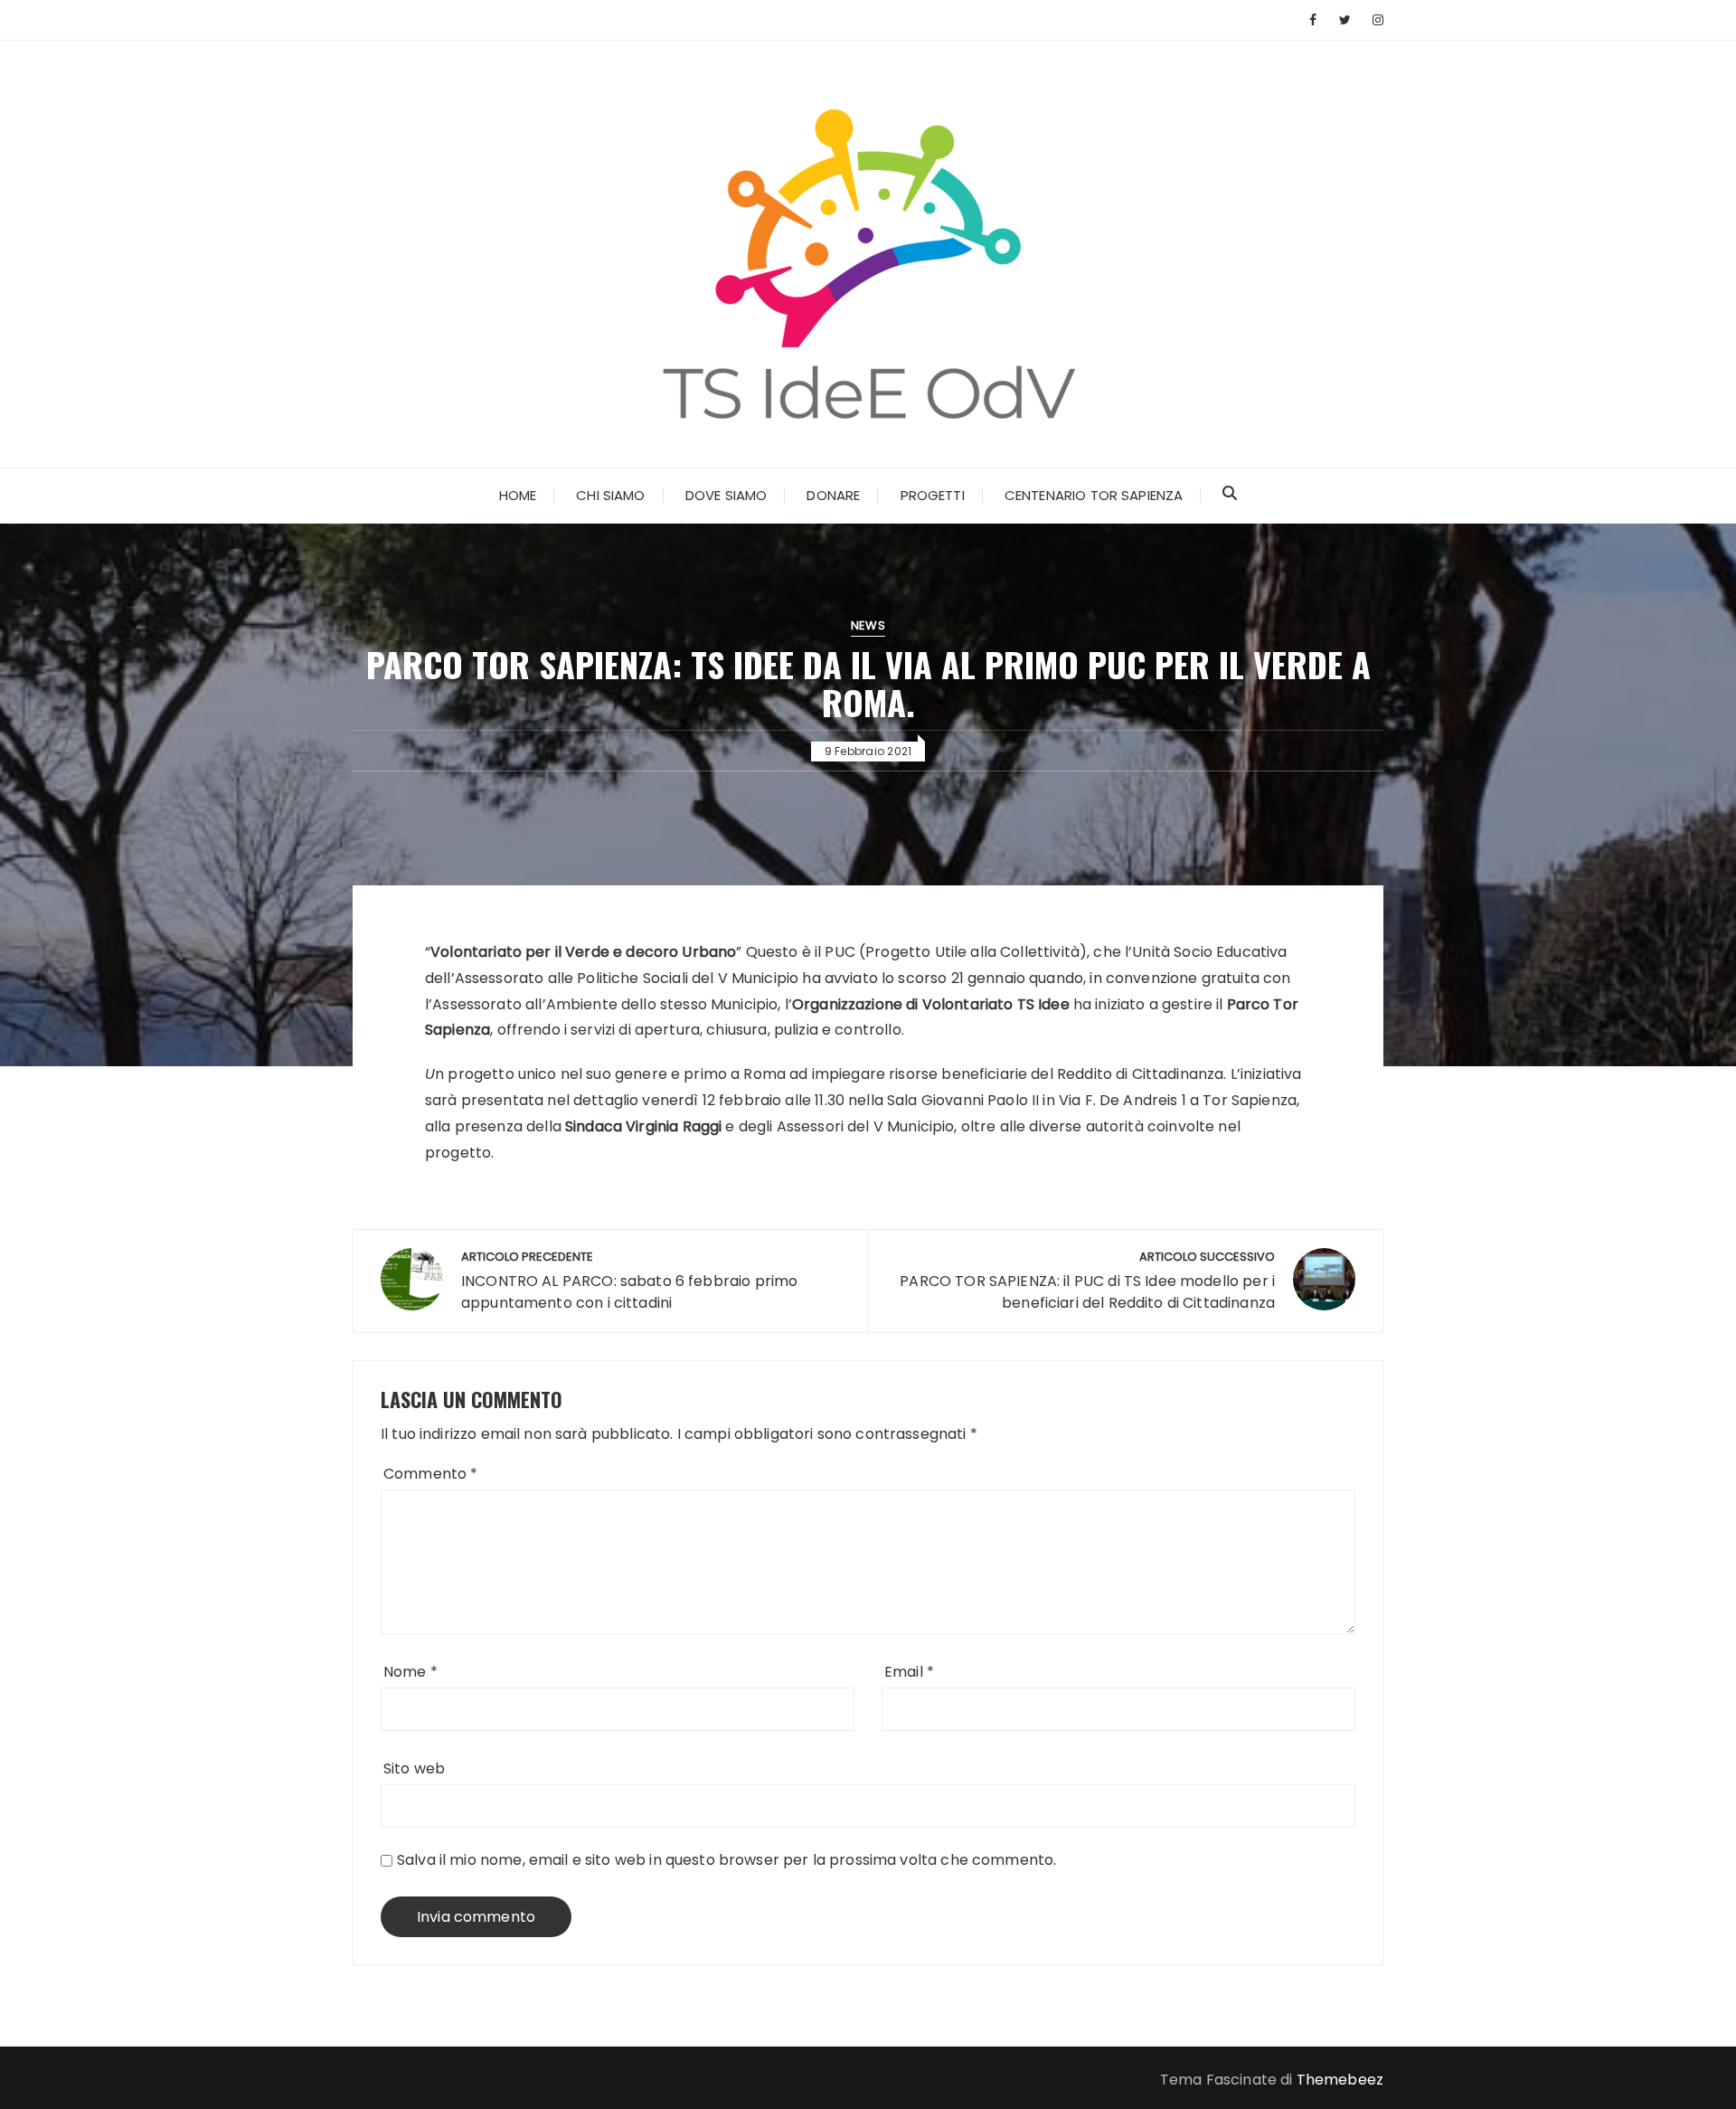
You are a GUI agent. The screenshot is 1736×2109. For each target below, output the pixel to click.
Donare (833, 495)
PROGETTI (933, 495)
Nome (410, 1672)
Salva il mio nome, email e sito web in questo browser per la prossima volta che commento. (726, 1860)
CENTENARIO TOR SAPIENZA (1094, 495)
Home (518, 495)
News (868, 625)
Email (909, 1672)
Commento (431, 1474)
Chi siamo (610, 495)
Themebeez (1340, 2080)
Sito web (414, 1769)
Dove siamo (726, 495)
